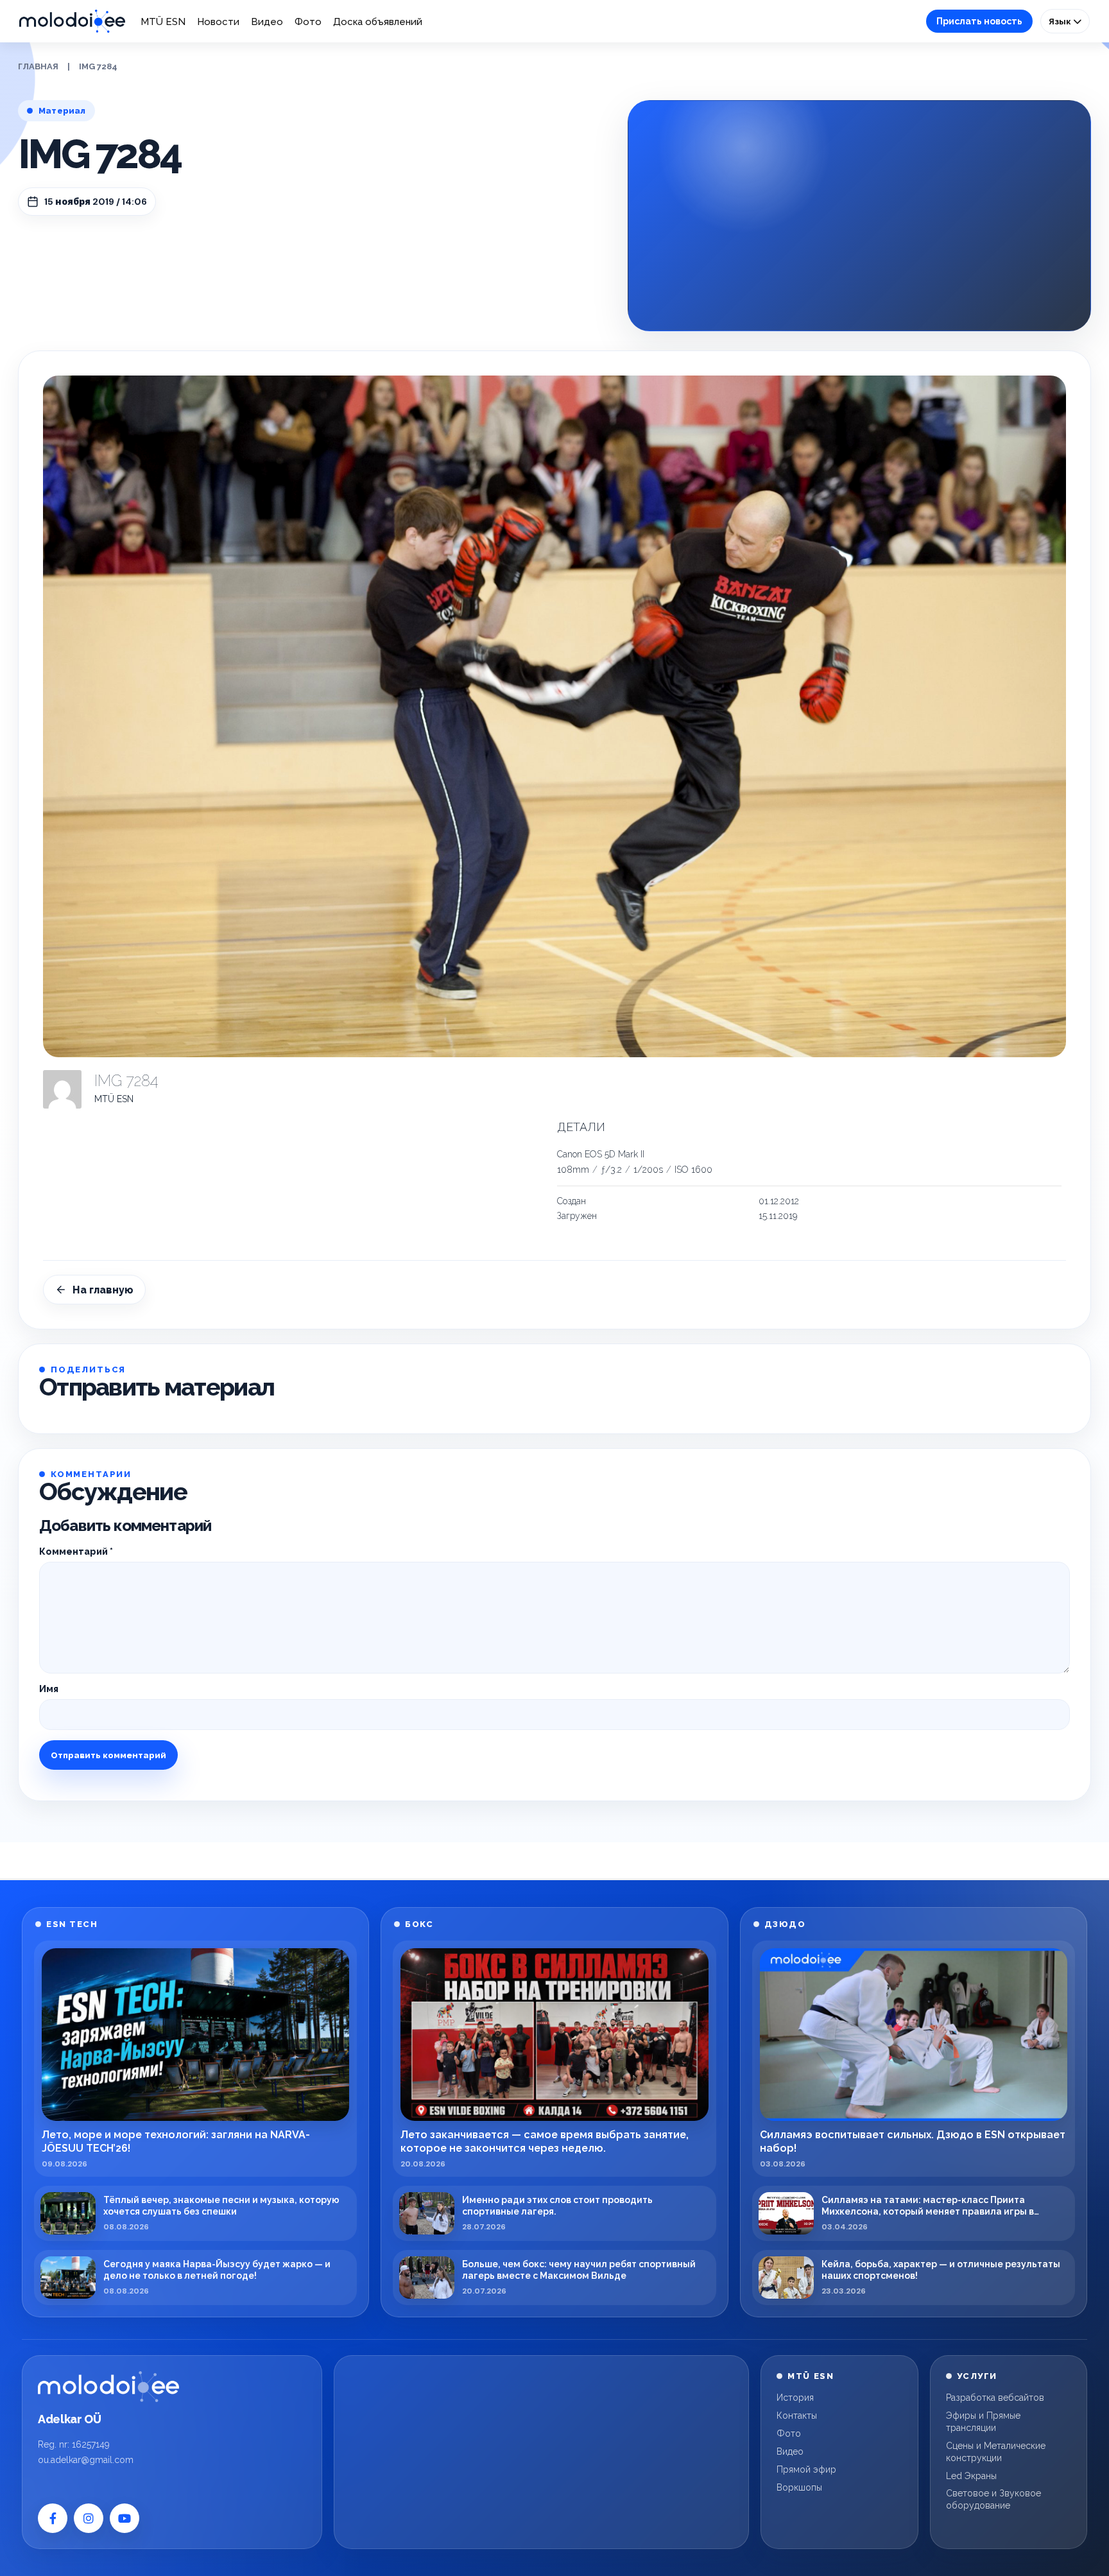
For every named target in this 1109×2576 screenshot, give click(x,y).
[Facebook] (53, 2518)
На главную (103, 1290)
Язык (1061, 21)
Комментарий (76, 1552)
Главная (38, 66)
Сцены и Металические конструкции (996, 2452)
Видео (267, 22)
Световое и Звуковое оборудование (993, 2499)
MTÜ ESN (163, 22)
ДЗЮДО (785, 1924)
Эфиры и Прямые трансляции (983, 2422)
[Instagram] (89, 2518)
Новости (218, 22)
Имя (49, 1689)
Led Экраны (971, 2476)
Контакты (797, 2416)
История (795, 2398)
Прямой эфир (806, 2469)
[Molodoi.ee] (108, 2387)
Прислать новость (979, 21)
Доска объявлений (378, 22)
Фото (308, 22)
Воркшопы (799, 2487)
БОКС (419, 1924)
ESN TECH (72, 1924)
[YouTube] (125, 2518)
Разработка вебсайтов (995, 2398)
